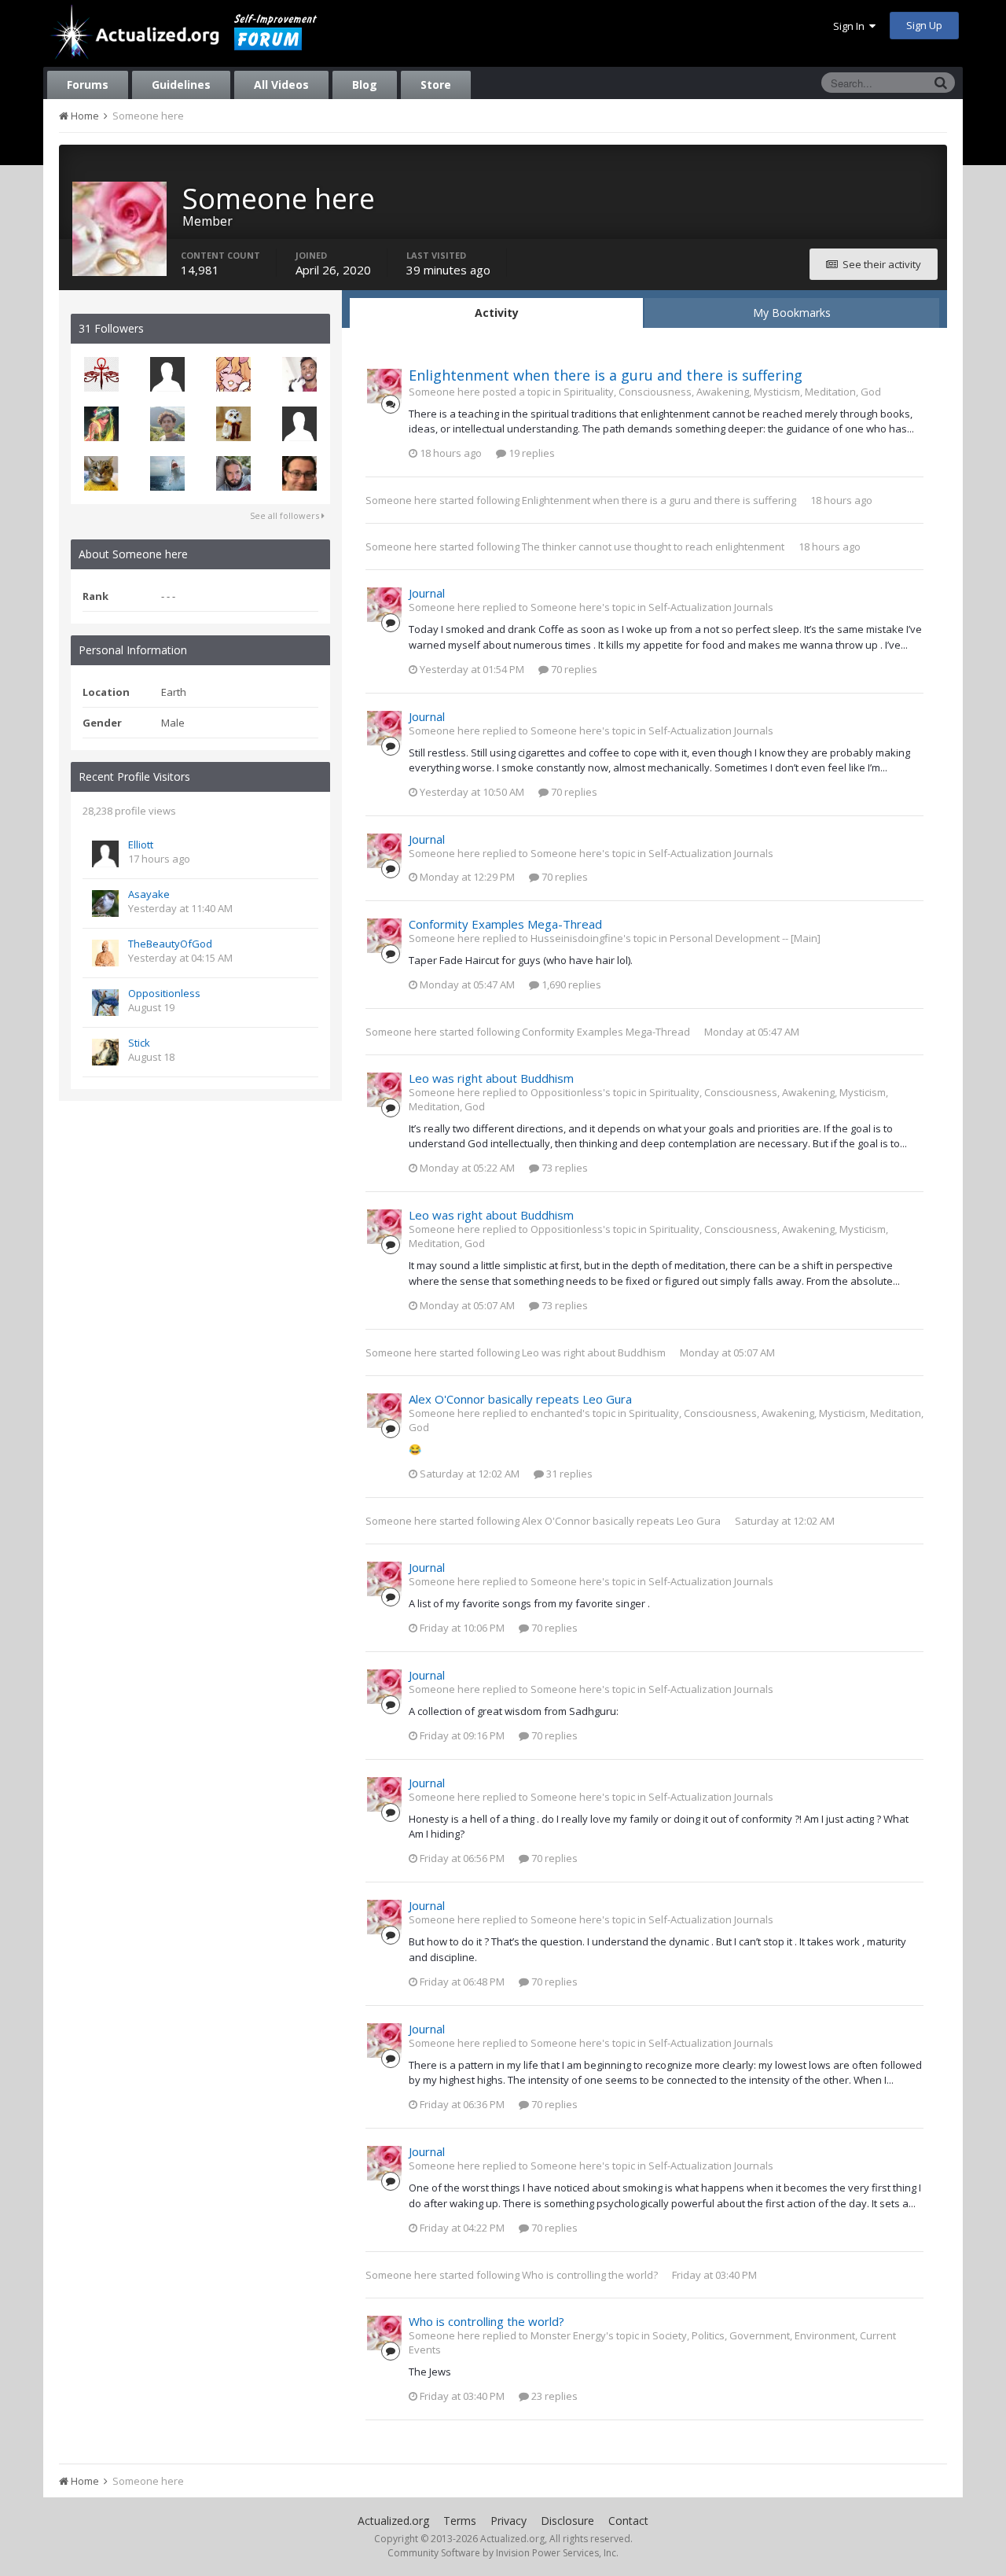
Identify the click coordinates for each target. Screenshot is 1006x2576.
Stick (139, 1043)
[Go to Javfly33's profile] (167, 424)
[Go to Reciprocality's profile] (233, 473)
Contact (628, 2521)
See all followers (286, 515)
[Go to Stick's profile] (105, 1052)
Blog (365, 85)
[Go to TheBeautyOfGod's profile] (105, 953)
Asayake (149, 894)
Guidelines (181, 85)
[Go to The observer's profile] (101, 374)
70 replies (573, 669)
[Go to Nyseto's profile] (167, 473)
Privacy (509, 2521)
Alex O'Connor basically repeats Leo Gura (520, 1399)
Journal (427, 593)
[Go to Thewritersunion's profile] (233, 374)
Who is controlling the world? (590, 2275)
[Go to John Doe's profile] (299, 424)
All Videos (281, 85)
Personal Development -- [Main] (745, 938)
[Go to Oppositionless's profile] (105, 1003)
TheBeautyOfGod (170, 944)
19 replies (531, 453)
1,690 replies (570, 984)
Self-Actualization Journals (711, 607)
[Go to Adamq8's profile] (167, 374)
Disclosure (567, 2521)
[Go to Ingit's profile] (101, 473)
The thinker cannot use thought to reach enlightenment (653, 546)
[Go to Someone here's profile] (384, 386)
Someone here (401, 500)
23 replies (553, 2396)
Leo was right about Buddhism (491, 1078)
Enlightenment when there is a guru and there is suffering (606, 375)
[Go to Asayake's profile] (105, 903)
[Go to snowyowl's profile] (233, 424)
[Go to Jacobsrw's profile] (299, 374)
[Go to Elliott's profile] (105, 854)
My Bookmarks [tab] (792, 313)
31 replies (568, 1474)
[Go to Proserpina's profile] (101, 424)
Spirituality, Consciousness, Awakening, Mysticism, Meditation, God (722, 392)
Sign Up (924, 25)
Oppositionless (164, 993)
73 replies (564, 1168)
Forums (88, 85)
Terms (460, 2521)
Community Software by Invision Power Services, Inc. (503, 2553)
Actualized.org (393, 2521)
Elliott (141, 845)
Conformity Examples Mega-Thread (505, 924)
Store (436, 85)
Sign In (851, 26)
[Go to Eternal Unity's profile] (299, 473)
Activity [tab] (497, 313)
